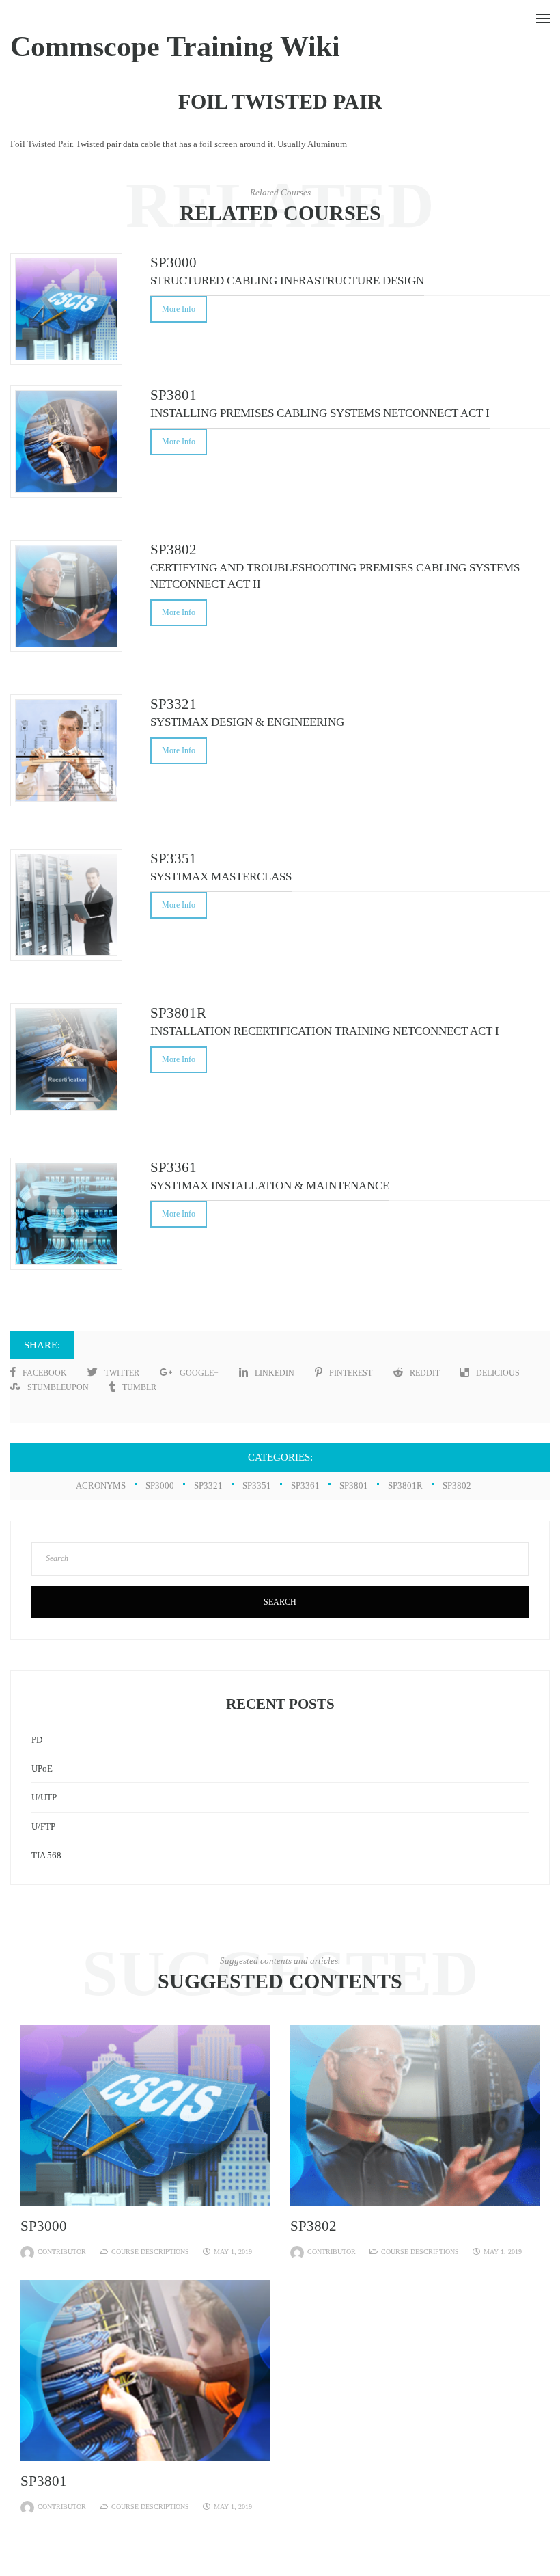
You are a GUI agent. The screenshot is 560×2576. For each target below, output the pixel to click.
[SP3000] (145, 2114)
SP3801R (405, 1486)
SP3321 (208, 1486)
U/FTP (43, 1827)
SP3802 (457, 1486)
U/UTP (44, 1797)
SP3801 (354, 1486)
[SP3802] (415, 2114)
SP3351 (257, 1486)
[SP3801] (145, 2369)
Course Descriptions (150, 2252)
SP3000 (160, 1486)
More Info (179, 309)
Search (280, 1602)
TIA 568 (46, 1855)
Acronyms (101, 1486)
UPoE (42, 1768)
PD (37, 1740)
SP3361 (305, 1486)
